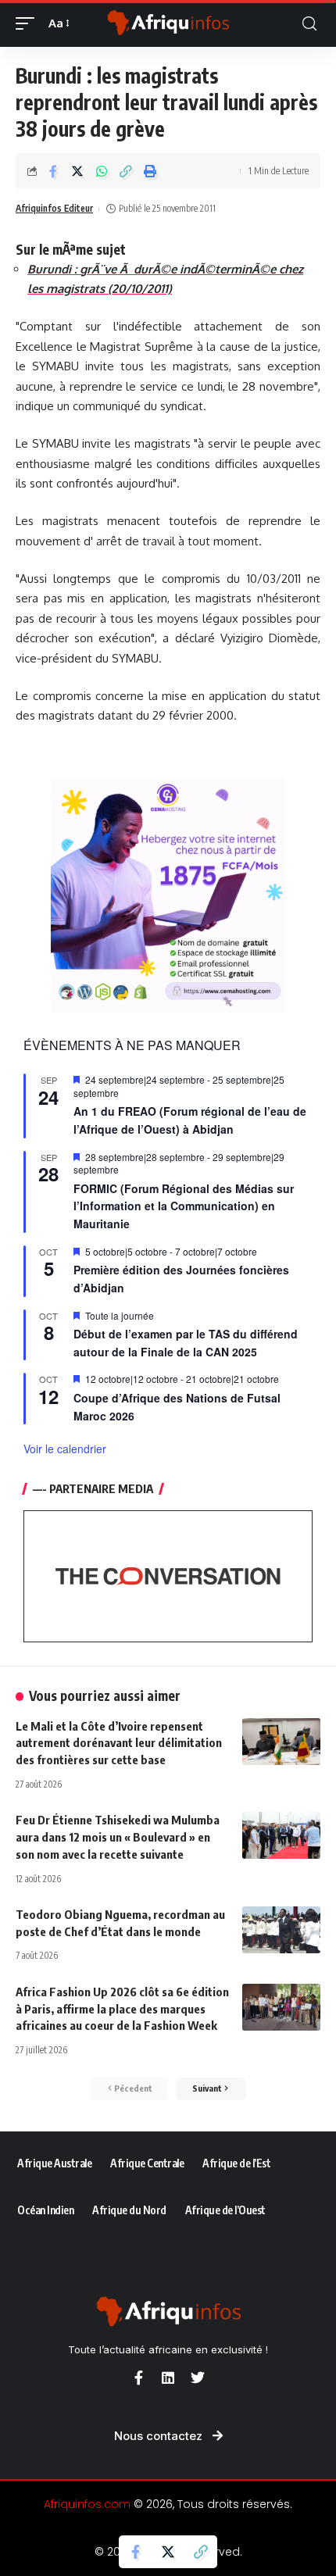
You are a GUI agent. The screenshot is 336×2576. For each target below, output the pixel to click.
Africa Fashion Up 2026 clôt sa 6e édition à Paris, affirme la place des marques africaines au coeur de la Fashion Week (122, 2009)
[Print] (150, 171)
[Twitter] (198, 2378)
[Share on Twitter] (77, 171)
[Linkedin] (168, 2378)
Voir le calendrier (65, 1449)
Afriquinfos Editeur (54, 208)
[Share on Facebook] (53, 171)
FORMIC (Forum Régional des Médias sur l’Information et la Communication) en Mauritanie (184, 1206)
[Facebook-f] (138, 2378)
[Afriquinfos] (168, 23)
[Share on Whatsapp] (102, 171)
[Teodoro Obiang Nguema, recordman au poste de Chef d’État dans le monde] (281, 1930)
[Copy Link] (126, 171)
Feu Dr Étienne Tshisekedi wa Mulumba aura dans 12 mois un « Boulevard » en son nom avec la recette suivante (118, 1837)
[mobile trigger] (29, 23)
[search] (309, 24)
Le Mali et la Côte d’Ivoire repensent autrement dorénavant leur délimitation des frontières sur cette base (119, 1743)
